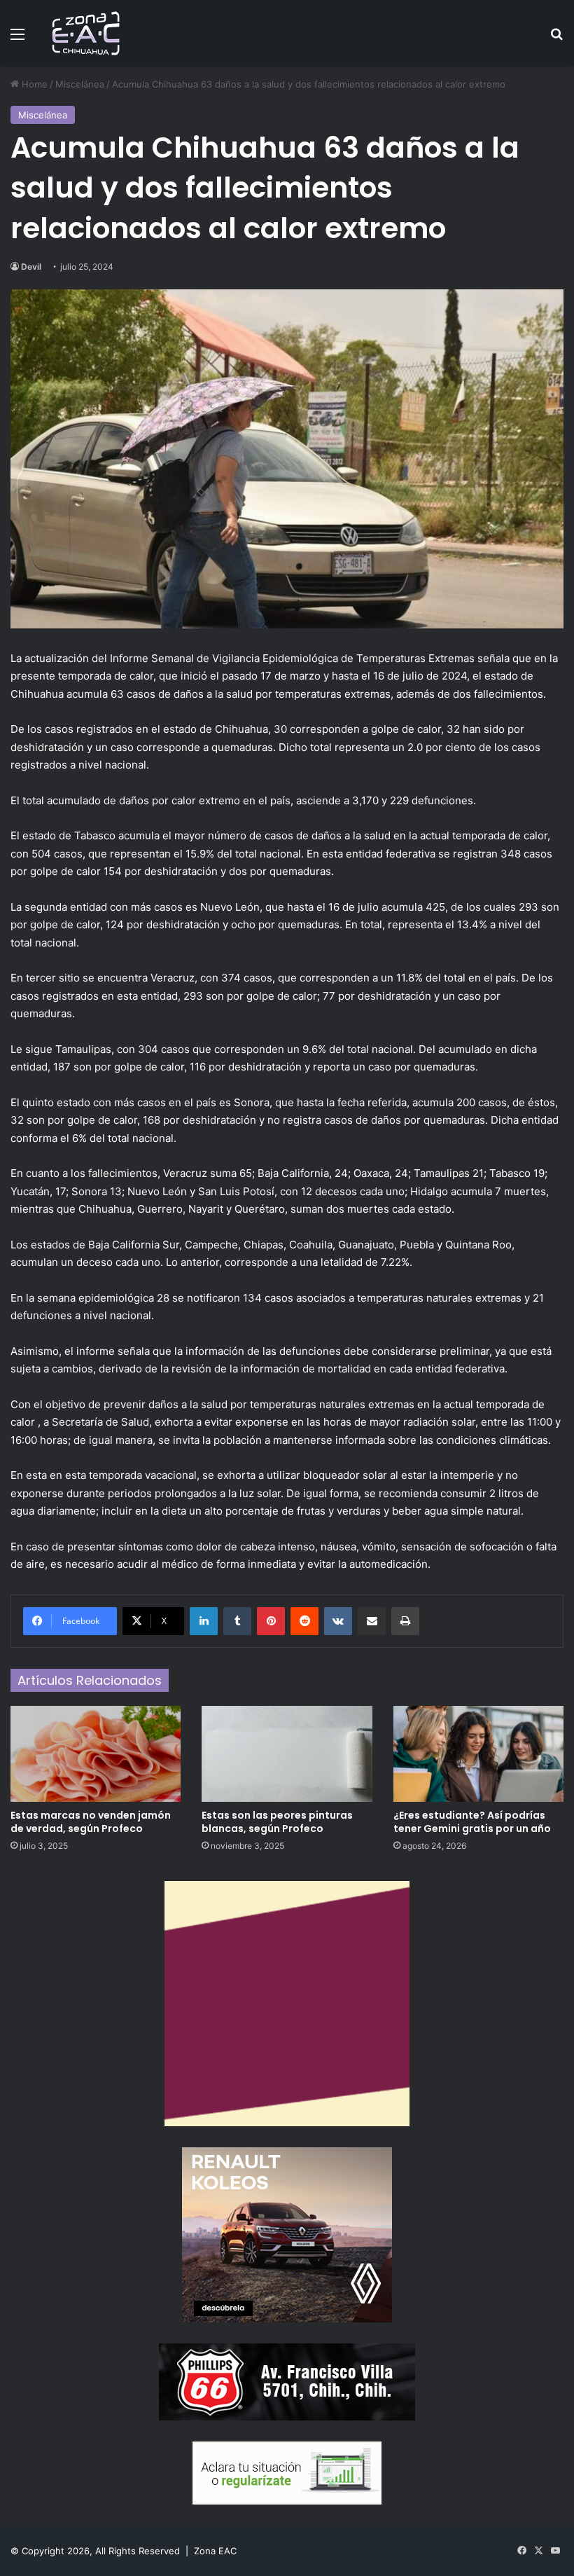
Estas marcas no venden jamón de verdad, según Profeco (91, 1822)
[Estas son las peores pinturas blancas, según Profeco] (287, 1754)
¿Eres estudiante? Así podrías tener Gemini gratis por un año (472, 1822)
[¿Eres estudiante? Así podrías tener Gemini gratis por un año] (478, 1754)
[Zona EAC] (86, 33)
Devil (31, 267)
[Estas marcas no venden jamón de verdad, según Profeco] (96, 1754)
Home (33, 84)
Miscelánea (80, 84)
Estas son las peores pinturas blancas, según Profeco (277, 1822)
